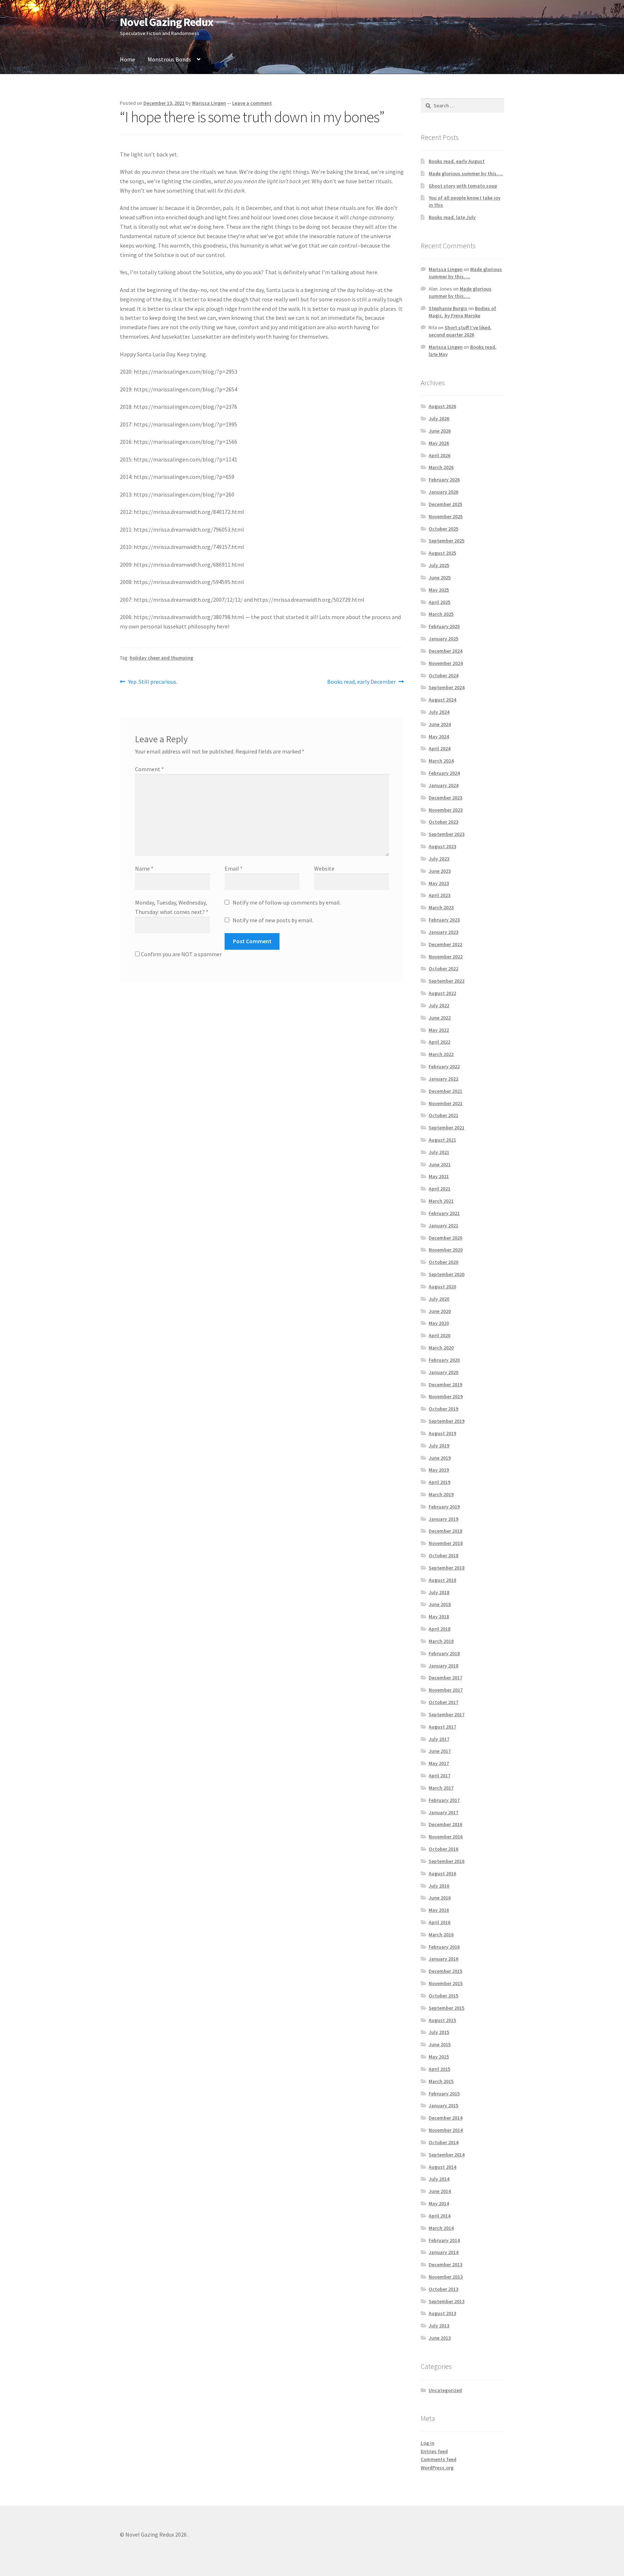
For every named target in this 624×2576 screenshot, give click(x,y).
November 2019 (446, 1396)
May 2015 (439, 2057)
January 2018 (443, 1666)
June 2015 (440, 2044)
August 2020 (442, 1287)
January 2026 (443, 492)
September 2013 (447, 2301)
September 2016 (447, 1861)
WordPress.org (437, 2468)
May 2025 (439, 590)
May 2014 (439, 2203)
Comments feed (439, 2459)
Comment (149, 769)
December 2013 (445, 2264)
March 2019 (441, 1494)
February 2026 (444, 480)
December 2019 (445, 1384)
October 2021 (443, 1115)
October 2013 (443, 2289)
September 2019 (447, 1421)
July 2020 (439, 1299)
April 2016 (439, 1922)
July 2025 (439, 565)
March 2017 (441, 1788)
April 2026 (439, 455)
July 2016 (439, 1886)
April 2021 (439, 1189)
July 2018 (439, 1592)
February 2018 (444, 1653)
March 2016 (441, 1935)
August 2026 (442, 406)
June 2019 (440, 1458)
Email (234, 868)
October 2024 (443, 675)
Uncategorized (445, 2390)
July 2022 (439, 1005)
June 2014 (440, 2191)
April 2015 (439, 2069)
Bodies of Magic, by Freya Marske (462, 312)
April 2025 (439, 602)
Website (324, 868)
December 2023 (445, 798)
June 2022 (440, 1018)
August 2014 (442, 2167)
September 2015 (447, 2008)
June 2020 (440, 1311)
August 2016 (442, 1873)
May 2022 (439, 1030)
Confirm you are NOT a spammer (181, 954)
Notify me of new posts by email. (273, 920)
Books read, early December (361, 682)
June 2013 (440, 2338)
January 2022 (443, 1079)
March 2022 (441, 1054)
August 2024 (442, 700)
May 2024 (439, 737)
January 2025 (443, 639)
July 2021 (439, 1152)
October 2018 (443, 1555)
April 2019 (439, 1482)
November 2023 (446, 810)
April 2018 (439, 1629)
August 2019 (442, 1433)
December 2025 (445, 504)
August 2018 (442, 1580)
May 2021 (439, 1176)
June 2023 (440, 871)
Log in (428, 2443)
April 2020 (439, 1335)
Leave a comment (252, 103)
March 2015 (441, 2081)
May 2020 (439, 1323)
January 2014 (443, 2252)
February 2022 (444, 1066)
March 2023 (441, 907)
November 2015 (446, 1983)
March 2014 (441, 2228)
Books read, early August (457, 161)
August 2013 (442, 2313)
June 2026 (440, 431)
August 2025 (442, 553)
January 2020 (443, 1372)
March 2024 (441, 761)
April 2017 (439, 1776)
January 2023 (443, 932)
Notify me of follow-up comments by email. (287, 902)
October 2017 (443, 1702)
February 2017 (444, 1800)
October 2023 (443, 822)
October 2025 (443, 529)
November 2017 (446, 1690)
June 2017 (440, 1751)
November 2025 (446, 516)
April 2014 (439, 2216)
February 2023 (444, 920)
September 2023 (447, 834)
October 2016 (443, 1849)
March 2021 (441, 1201)
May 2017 (439, 1763)
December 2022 (445, 944)
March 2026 (441, 467)
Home (127, 59)
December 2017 (445, 1678)
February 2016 (444, 1947)
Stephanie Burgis (448, 308)
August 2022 (442, 993)
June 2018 (440, 1604)
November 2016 (446, 1837)
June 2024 (440, 724)
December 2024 (445, 651)
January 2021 (443, 1225)
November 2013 (446, 2277)
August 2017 (442, 1727)
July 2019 (439, 1446)
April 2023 (439, 895)
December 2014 (445, 2118)
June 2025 (440, 578)
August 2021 (442, 1140)
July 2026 (439, 418)
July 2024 (439, 712)
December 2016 (445, 1824)
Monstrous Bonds (169, 59)
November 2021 (446, 1103)
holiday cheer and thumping (161, 658)
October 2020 (443, 1262)
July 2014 (439, 2179)
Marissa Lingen (209, 103)
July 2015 (439, 2032)
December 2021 (445, 1091)
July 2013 (439, 2326)
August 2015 (442, 2020)
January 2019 (443, 1519)
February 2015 (444, 2094)
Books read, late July (452, 217)
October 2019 (443, 1409)
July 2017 (439, 1739)
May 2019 (439, 1470)
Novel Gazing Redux (166, 22)
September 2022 (447, 981)
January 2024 (443, 785)
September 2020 (447, 1274)
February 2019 (444, 1507)
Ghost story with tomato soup (463, 186)
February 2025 (444, 626)
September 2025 (447, 541)
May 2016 (439, 1910)
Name (144, 868)
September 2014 (447, 2155)
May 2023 (439, 883)
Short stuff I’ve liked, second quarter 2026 (460, 331)
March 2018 (441, 1641)
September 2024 (447, 687)
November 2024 (446, 663)
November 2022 (446, 957)
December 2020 (445, 1238)
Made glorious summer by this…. (466, 173)
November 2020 (446, 1250)
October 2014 (443, 2142)
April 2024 (439, 748)
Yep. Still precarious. (153, 682)
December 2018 (445, 1531)
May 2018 (439, 1617)
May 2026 (439, 443)
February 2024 (444, 773)
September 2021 (447, 1128)
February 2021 (444, 1213)
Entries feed (434, 2451)
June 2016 (440, 1898)
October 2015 (443, 1996)
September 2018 (447, 1568)
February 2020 (444, 1360)
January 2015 (443, 2105)
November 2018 (446, 1543)
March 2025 (441, 614)
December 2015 (445, 1971)
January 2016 (443, 1959)
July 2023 (439, 859)
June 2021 (440, 1164)
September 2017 (447, 1714)
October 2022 (443, 969)
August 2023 (442, 846)
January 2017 (443, 1812)
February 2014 (444, 2240)
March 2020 (441, 1348)
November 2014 (446, 2130)
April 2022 (439, 1042)
